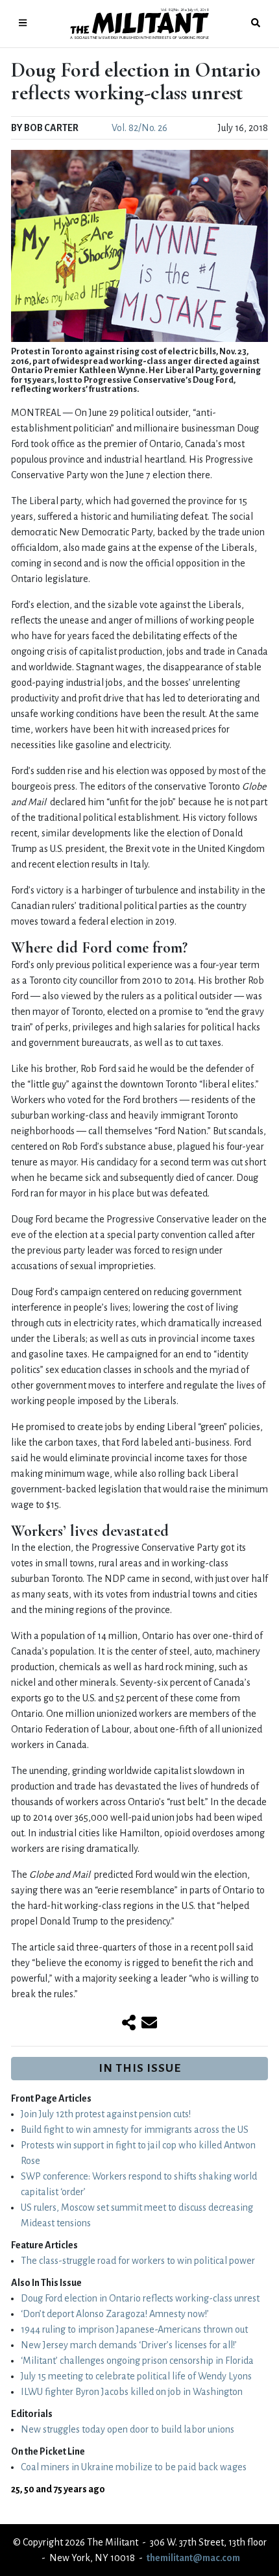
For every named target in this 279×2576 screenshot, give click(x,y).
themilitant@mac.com (193, 2558)
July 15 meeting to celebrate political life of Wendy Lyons (136, 2376)
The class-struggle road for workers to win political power (138, 2261)
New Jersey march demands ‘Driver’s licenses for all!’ (129, 2345)
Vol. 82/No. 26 (139, 128)
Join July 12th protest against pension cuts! (106, 2114)
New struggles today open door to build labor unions (127, 2429)
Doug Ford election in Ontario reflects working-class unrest (140, 2298)
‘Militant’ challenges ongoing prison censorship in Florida (137, 2361)
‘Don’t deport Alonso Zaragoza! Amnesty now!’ (115, 2314)
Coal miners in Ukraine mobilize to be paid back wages (134, 2467)
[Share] (129, 2024)
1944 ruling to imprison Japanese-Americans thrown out (134, 2329)
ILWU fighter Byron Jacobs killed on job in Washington (132, 2392)
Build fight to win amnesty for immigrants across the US (135, 2130)
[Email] (149, 2024)
